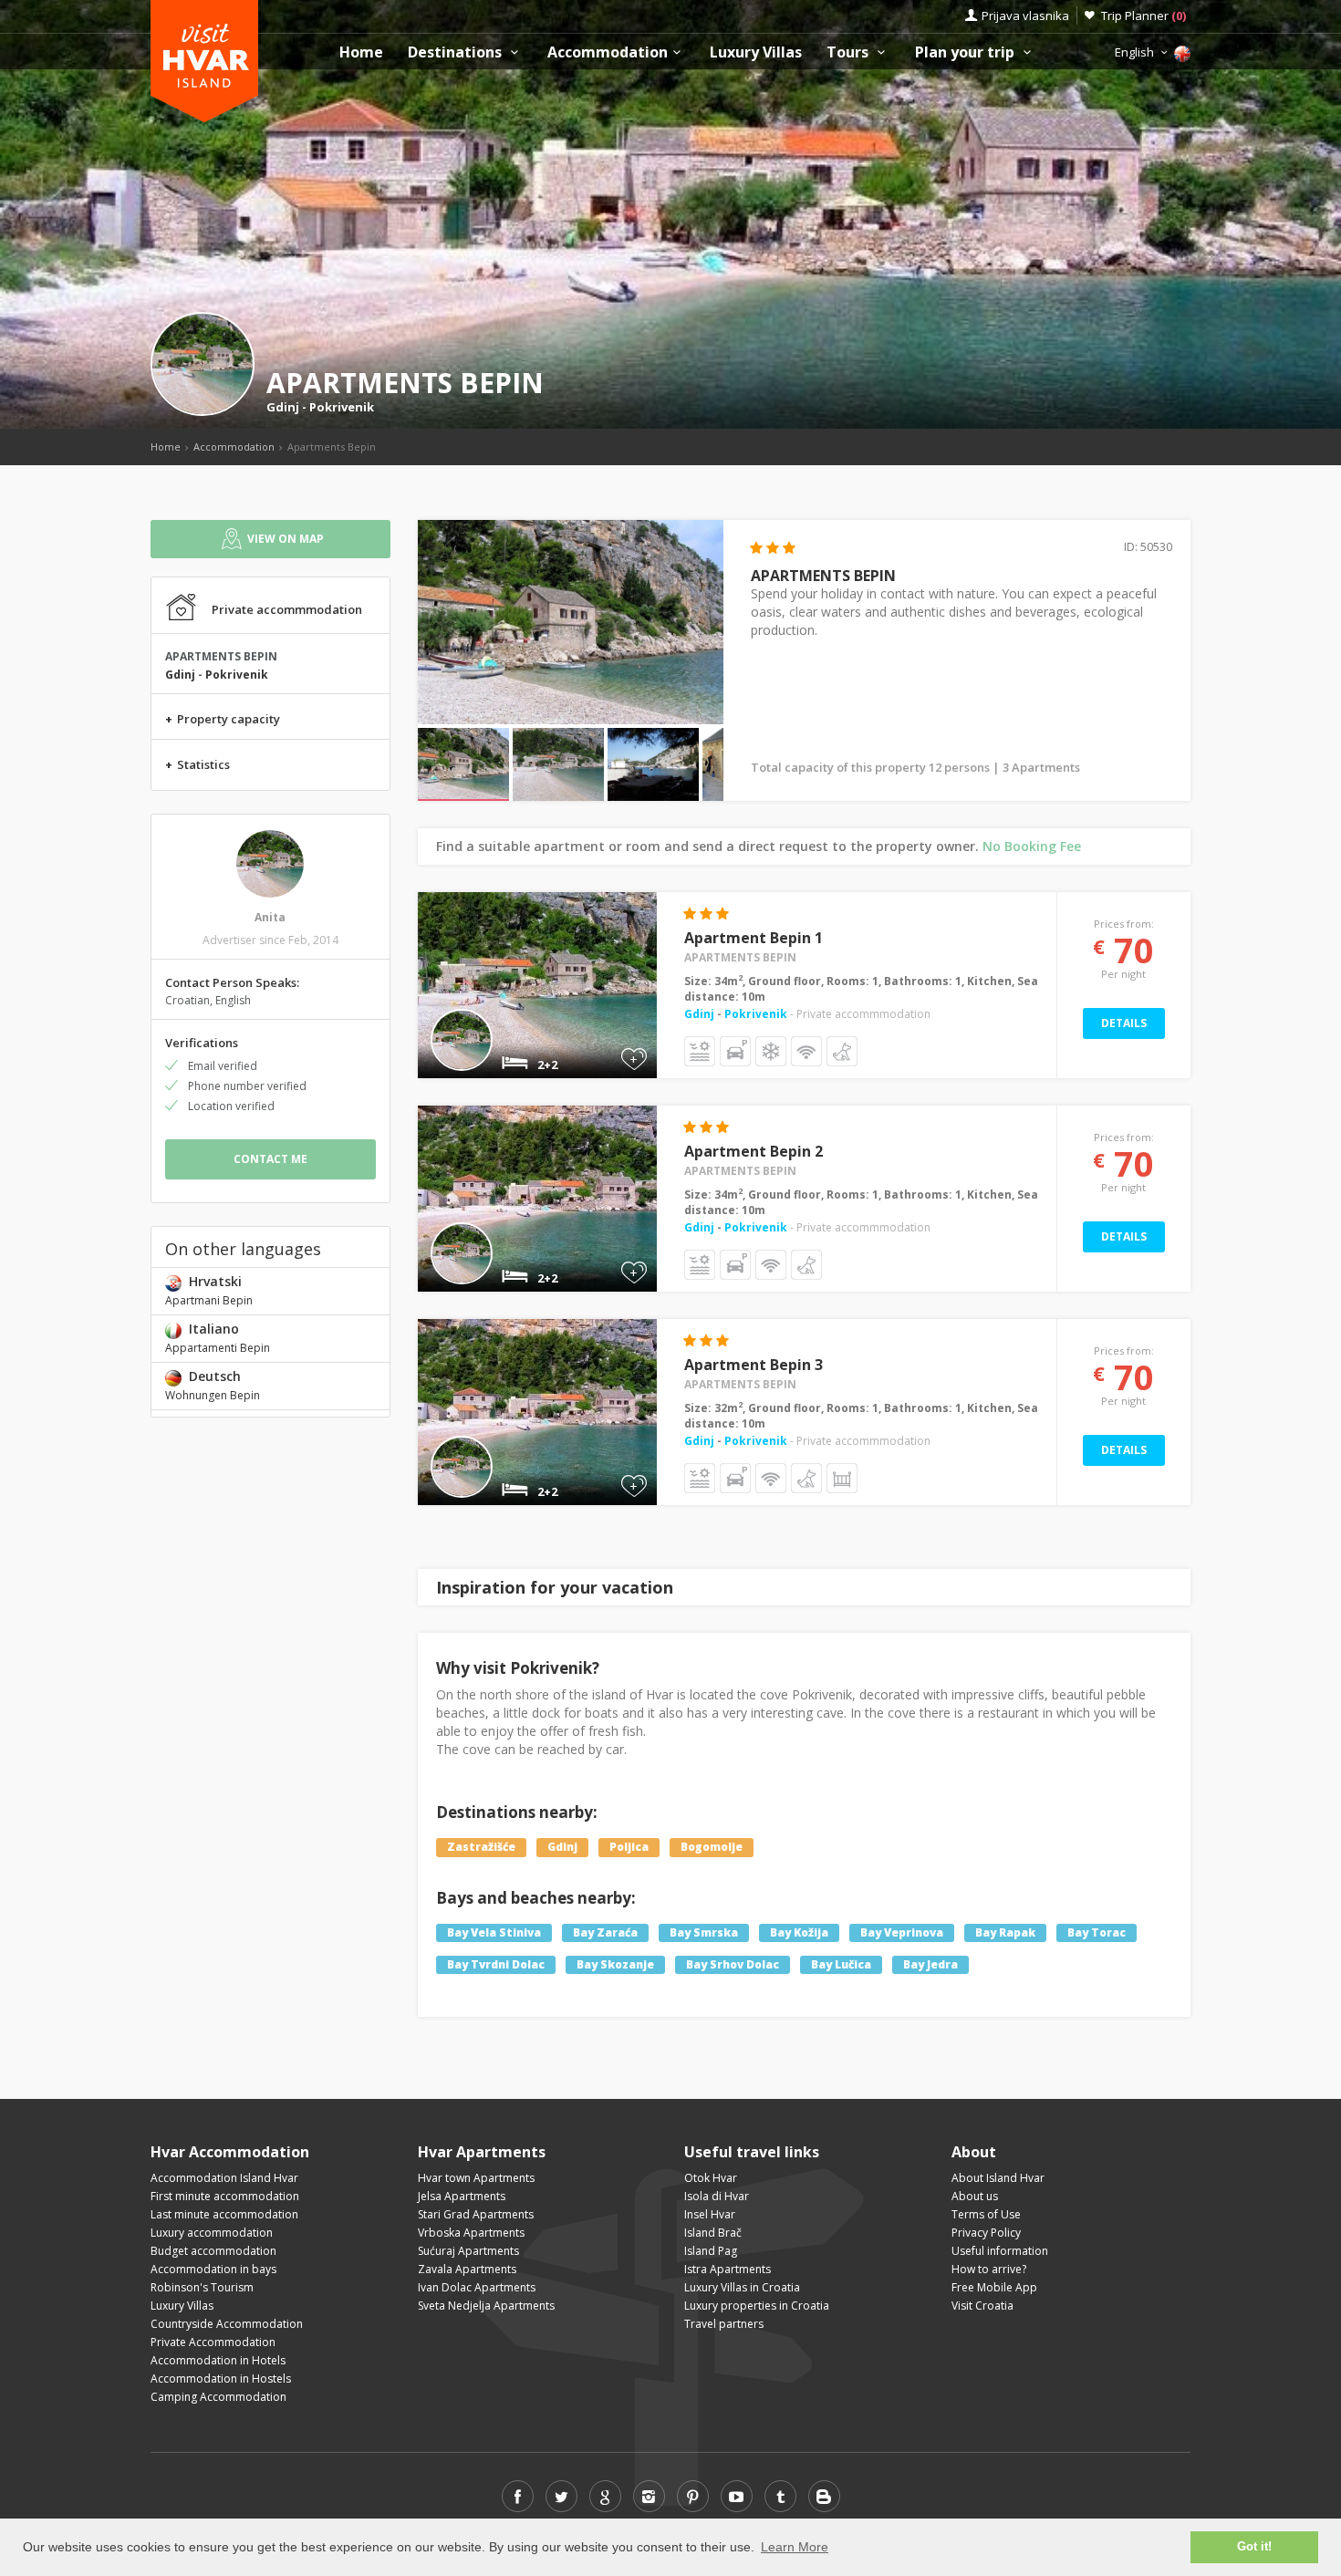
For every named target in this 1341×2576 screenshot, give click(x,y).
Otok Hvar (711, 2178)
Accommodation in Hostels (221, 2379)
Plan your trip (967, 52)
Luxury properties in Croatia (757, 2306)
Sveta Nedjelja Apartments (486, 2306)
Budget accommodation (213, 2251)
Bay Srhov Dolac (733, 1964)
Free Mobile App (994, 2287)
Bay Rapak (1005, 1932)
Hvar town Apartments (476, 2178)
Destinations (457, 52)
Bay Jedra (930, 1964)
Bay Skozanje (615, 1964)
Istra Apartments (728, 2269)
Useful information (1000, 2251)
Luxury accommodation (212, 2233)
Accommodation (608, 52)
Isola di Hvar (717, 2196)
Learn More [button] (795, 2547)
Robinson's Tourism (202, 2287)
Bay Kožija (799, 1932)
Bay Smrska (704, 1932)
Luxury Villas (756, 52)
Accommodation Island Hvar (224, 2178)
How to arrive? (989, 2269)
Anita (270, 917)
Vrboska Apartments (471, 2233)
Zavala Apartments (467, 2269)
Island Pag (711, 2251)
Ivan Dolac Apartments (477, 2287)
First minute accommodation (225, 2196)
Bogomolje (712, 1847)
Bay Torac (1097, 1932)
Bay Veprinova (902, 1932)
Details (1124, 1023)
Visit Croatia (982, 2306)
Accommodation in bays (213, 2269)
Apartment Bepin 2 (754, 1151)
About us (975, 2196)
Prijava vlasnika (1025, 16)
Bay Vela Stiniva (494, 1932)
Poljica (629, 1847)
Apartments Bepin (740, 957)
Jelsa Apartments (462, 2196)
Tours (849, 52)
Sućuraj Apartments (468, 2251)
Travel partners (724, 2324)
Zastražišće (481, 1847)
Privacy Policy (986, 2233)
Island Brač (713, 2233)
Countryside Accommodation (227, 2324)
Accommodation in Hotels (218, 2360)
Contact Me (270, 1159)
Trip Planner (1143, 16)
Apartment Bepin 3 (754, 1365)
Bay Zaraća (605, 1932)
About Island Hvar (998, 2178)
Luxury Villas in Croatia (742, 2287)
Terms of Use (986, 2214)
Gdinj (283, 407)
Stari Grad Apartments (476, 2214)
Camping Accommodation (218, 2397)
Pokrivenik (342, 407)
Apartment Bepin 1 (754, 938)
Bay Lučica (841, 1964)
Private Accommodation (213, 2342)
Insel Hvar (710, 2214)
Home (361, 52)
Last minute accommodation (224, 2214)
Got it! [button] (1254, 2547)
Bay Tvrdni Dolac (496, 1964)
